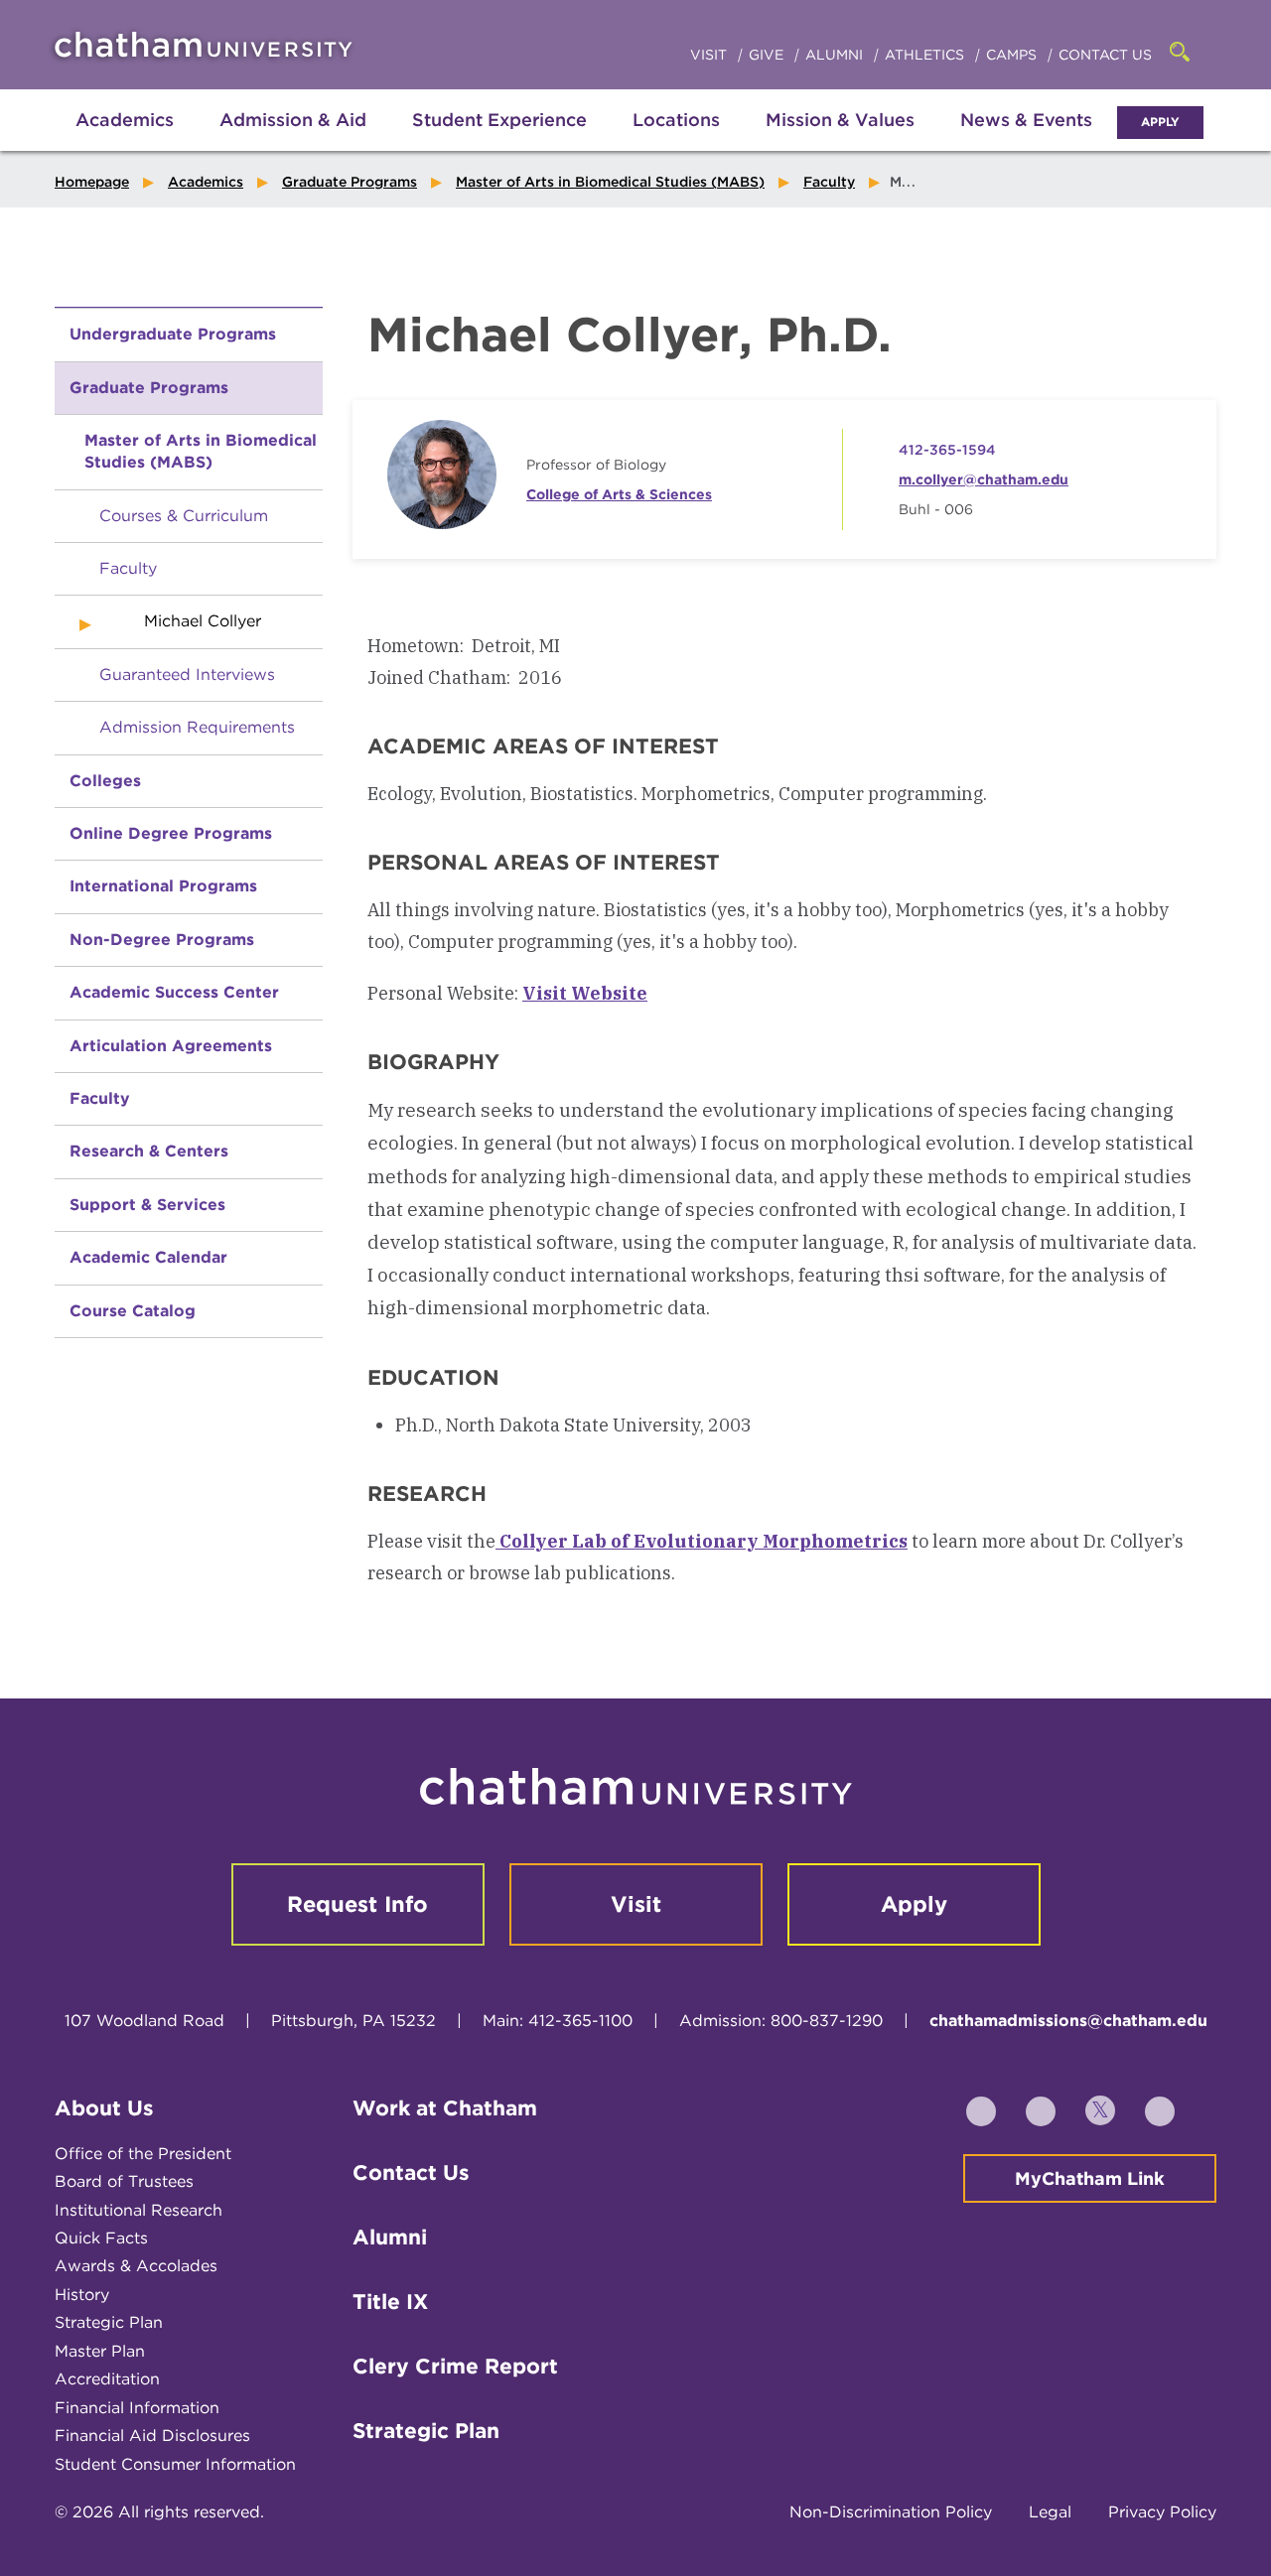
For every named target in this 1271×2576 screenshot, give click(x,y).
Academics (125, 120)
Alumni (836, 55)
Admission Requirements (197, 727)
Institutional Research (139, 2210)
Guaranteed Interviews (187, 675)
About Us (104, 2108)
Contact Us (1105, 55)
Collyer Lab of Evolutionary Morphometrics (702, 1541)
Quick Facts (101, 2238)
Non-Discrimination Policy (891, 2512)
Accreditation (107, 2379)
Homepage (92, 182)
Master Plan (100, 2351)
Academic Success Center (174, 992)
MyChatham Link (1090, 2178)
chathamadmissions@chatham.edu (1068, 2021)
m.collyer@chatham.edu (984, 479)
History (82, 2295)
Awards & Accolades (136, 2266)
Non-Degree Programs (162, 940)
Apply (1160, 122)
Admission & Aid (293, 120)
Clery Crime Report (455, 2366)
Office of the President (143, 2154)
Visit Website (585, 993)
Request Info (357, 1904)
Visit (710, 55)
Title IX (390, 2302)
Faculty (829, 182)
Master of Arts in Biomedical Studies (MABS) (610, 182)
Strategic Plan (109, 2322)
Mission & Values (840, 120)
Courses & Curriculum (184, 516)
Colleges (105, 781)
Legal (1050, 2512)
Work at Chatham (445, 2108)
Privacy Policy (1162, 2512)
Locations (676, 120)
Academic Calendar (148, 1257)
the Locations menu (676, 141)
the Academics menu (70, 141)
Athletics (926, 55)
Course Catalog (133, 1311)
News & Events (1026, 120)
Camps (1013, 55)
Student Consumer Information (175, 2464)
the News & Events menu (1027, 141)
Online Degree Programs (171, 833)
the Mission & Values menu (840, 141)
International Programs (163, 886)
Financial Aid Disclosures (152, 2436)
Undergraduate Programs (173, 334)
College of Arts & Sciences (619, 494)
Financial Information (137, 2408)
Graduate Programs (350, 182)
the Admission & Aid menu (268, 141)
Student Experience (499, 120)
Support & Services (147, 1205)
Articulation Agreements (171, 1046)
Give (768, 55)
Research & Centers (149, 1151)
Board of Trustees (124, 2181)
